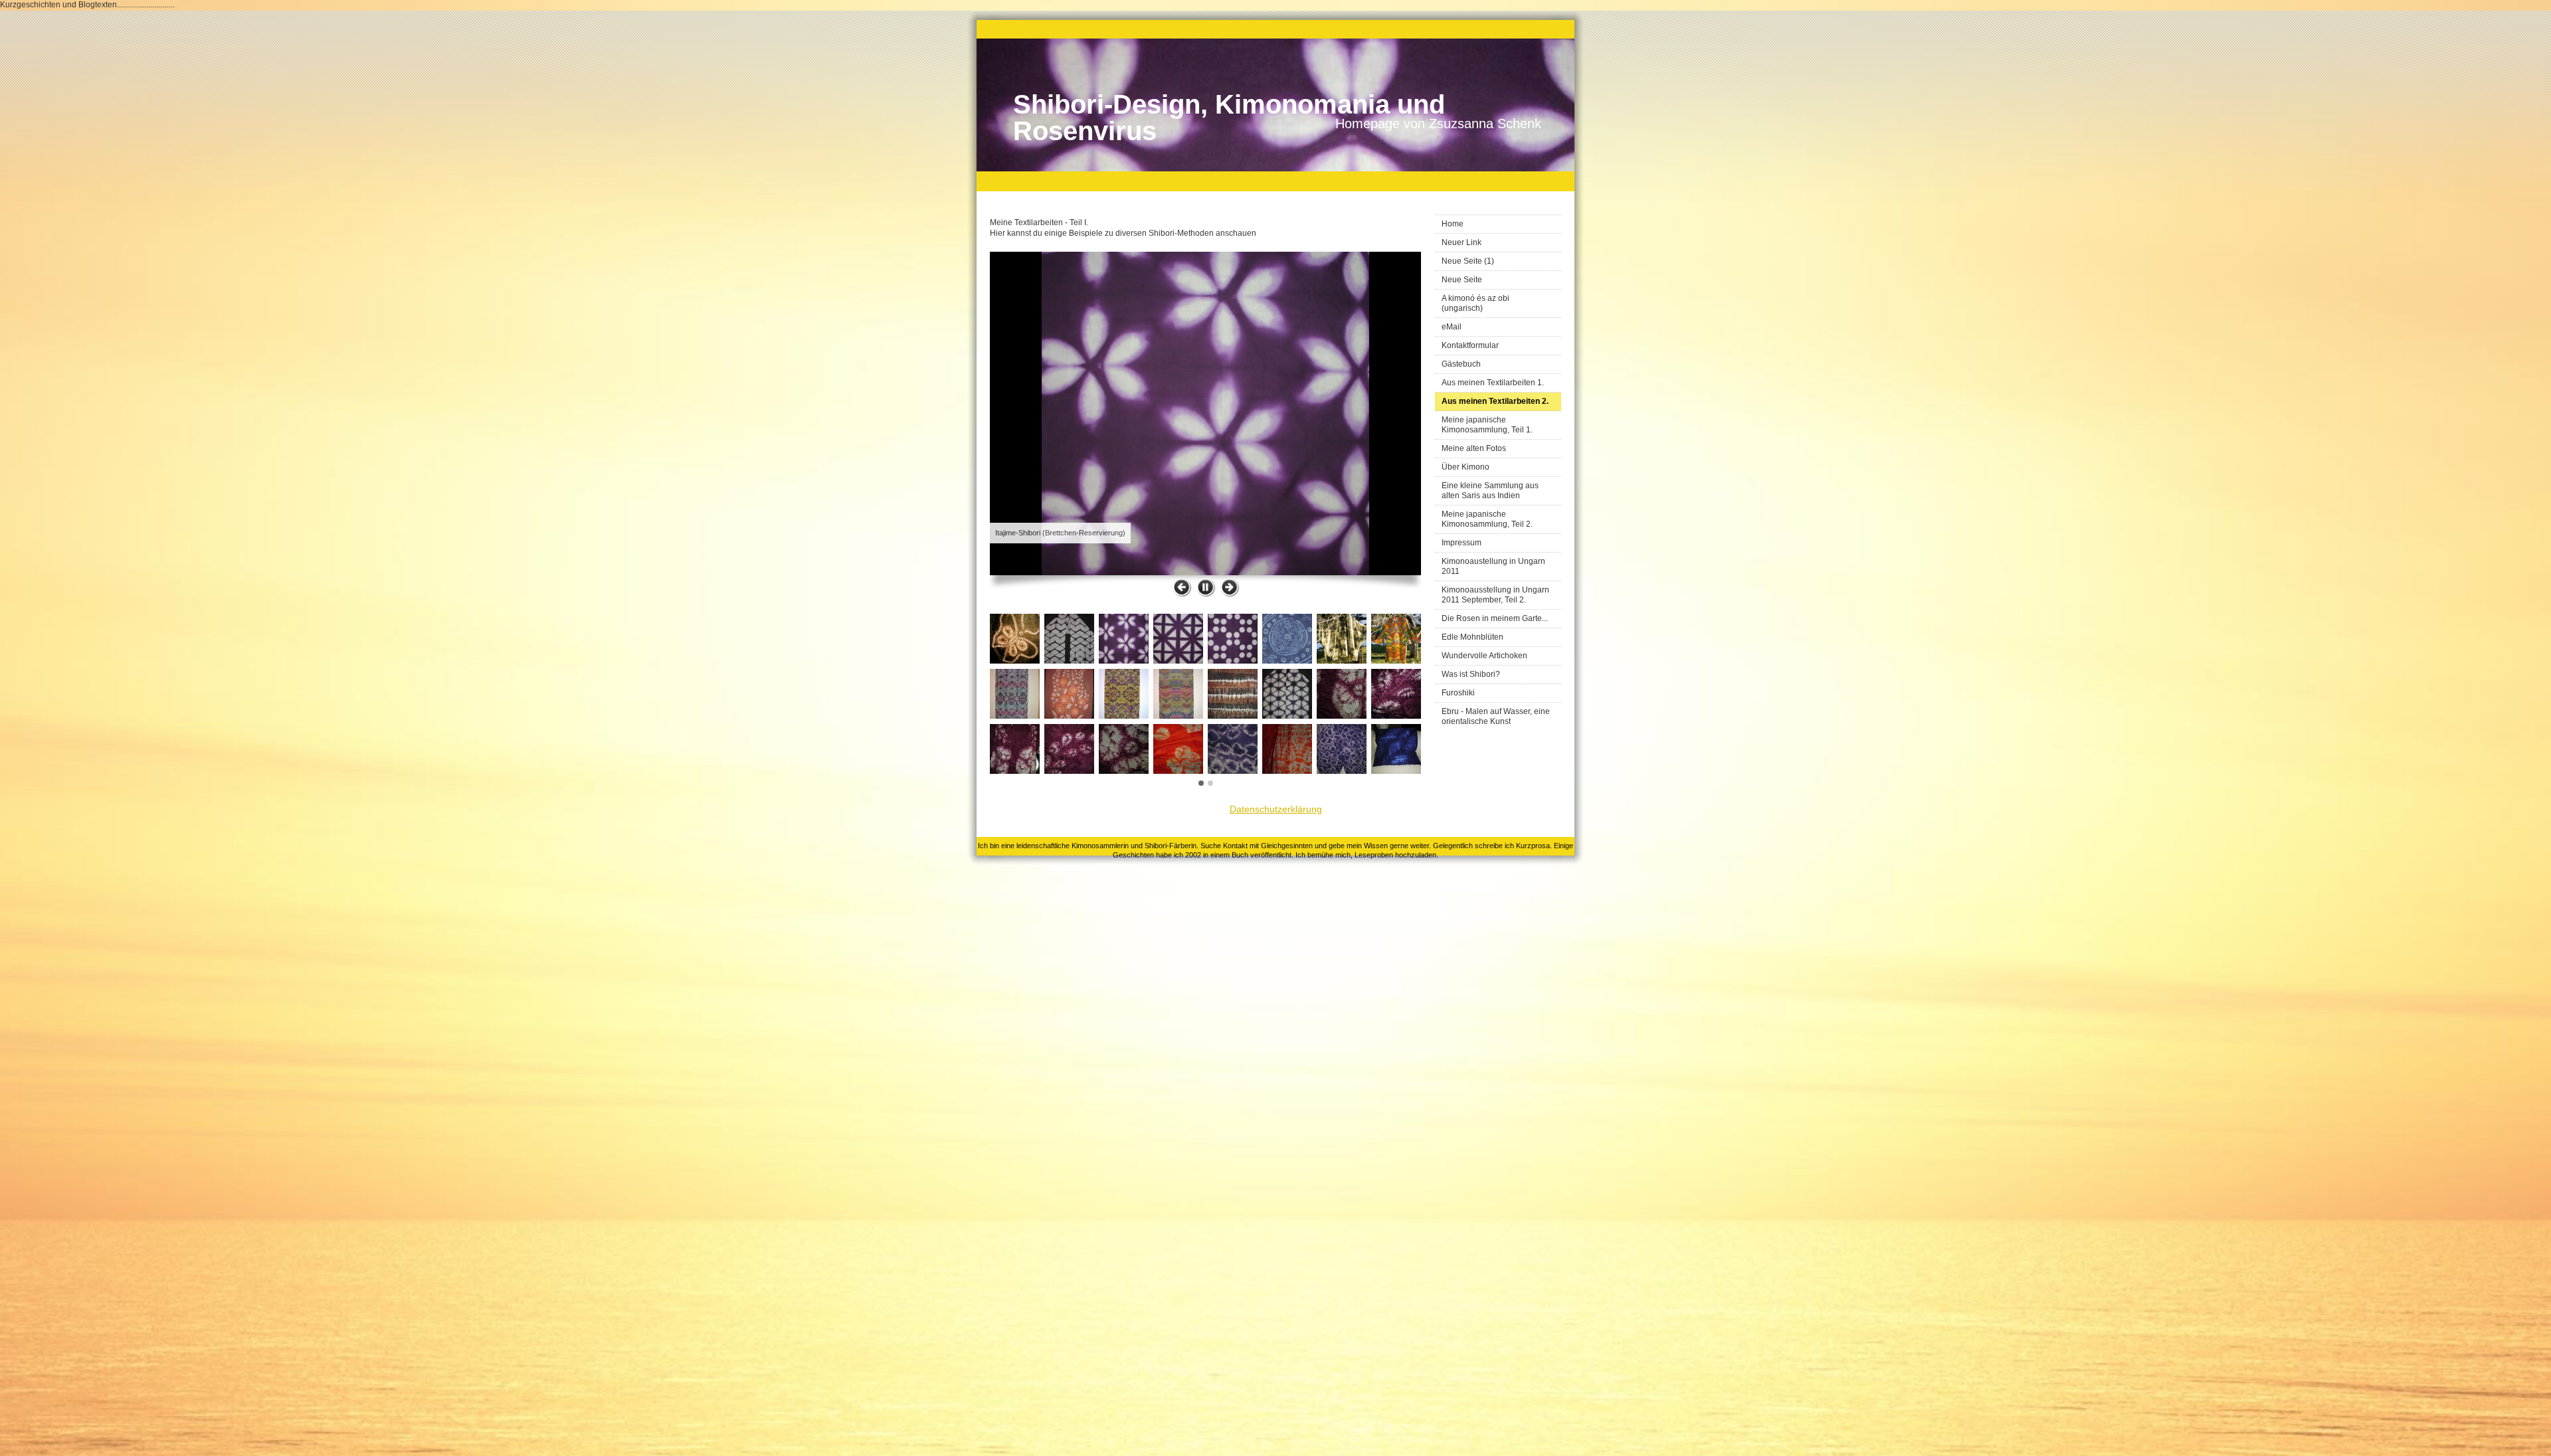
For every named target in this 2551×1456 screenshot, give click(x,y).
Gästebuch (1461, 364)
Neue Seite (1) (1468, 261)
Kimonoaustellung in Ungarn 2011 (1493, 566)
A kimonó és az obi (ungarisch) (1475, 303)
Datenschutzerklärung (1276, 809)
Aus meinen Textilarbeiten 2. (1495, 401)
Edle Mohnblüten (1472, 637)
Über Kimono (1465, 467)
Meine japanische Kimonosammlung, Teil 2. (1487, 519)
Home (1453, 224)
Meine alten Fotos (1474, 448)
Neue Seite (1462, 280)
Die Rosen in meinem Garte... (1495, 618)
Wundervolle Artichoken (1484, 656)
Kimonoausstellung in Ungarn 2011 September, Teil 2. (1495, 595)
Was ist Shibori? (1471, 674)
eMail (1452, 327)
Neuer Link (1462, 242)
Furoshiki (1458, 693)
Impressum (1462, 543)
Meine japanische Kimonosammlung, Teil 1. (1487, 425)
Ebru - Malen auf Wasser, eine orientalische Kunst (1496, 716)
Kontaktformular (1470, 345)
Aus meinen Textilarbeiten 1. (1493, 383)
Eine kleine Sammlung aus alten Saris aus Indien (1490, 491)
